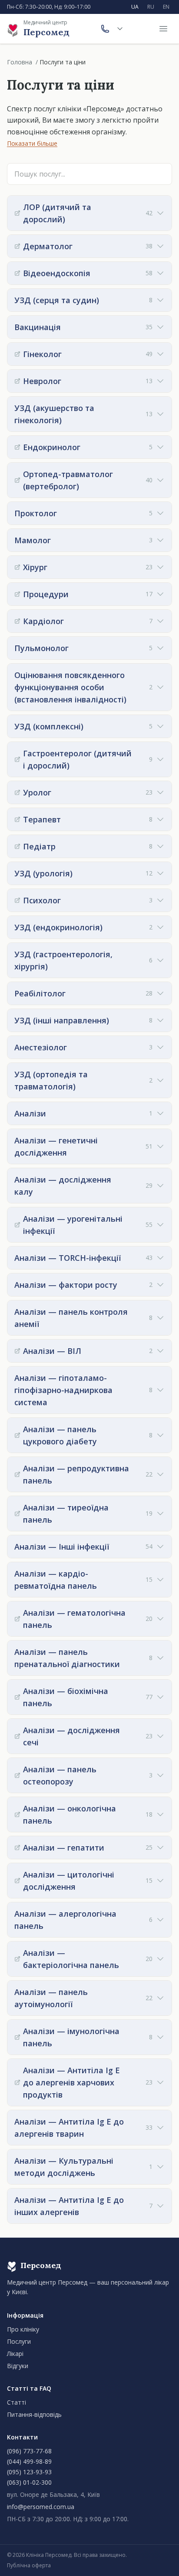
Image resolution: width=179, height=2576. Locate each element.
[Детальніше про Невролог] (17, 381)
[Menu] (163, 29)
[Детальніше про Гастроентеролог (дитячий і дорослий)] (17, 759)
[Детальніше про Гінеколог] (17, 354)
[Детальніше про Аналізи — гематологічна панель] (17, 1619)
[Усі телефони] (120, 29)
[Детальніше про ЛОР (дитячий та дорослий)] (17, 213)
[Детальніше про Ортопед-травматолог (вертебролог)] (17, 480)
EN (166, 7)
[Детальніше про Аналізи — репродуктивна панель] (17, 1474)
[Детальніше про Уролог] (17, 792)
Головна (20, 62)
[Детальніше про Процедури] (17, 594)
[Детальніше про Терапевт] (17, 819)
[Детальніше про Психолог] (17, 900)
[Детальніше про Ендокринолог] (17, 447)
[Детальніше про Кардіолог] (17, 621)
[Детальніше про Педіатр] (17, 846)
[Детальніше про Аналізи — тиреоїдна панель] (17, 1514)
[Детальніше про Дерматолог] (17, 246)
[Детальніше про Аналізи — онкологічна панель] (17, 1814)
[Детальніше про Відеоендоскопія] (17, 273)
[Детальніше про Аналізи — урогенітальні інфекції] (17, 1225)
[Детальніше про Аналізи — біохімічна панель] (17, 1697)
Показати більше (32, 143)
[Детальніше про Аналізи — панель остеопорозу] (17, 1775)
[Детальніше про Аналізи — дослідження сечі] (17, 1736)
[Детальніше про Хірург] (17, 567)
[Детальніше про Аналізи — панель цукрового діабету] (17, 1435)
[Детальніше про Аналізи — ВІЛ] (17, 1351)
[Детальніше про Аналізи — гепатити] (17, 1848)
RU (151, 7)
